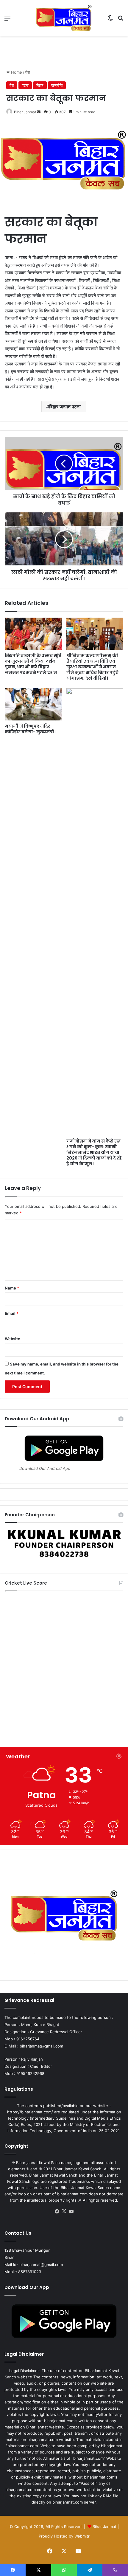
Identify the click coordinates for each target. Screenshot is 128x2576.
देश (28, 72)
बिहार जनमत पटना (65, 407)
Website (13, 1339)
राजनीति (57, 85)
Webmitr (82, 2536)
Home (16, 72)
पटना (25, 85)
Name (12, 1288)
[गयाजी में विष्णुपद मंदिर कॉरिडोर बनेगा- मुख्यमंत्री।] (33, 704)
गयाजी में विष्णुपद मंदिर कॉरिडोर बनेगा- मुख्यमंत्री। (30, 729)
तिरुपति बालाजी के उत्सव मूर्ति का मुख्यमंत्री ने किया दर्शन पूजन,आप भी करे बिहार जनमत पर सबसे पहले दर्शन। (33, 664)
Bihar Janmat (25, 112)
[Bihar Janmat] (64, 18)
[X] (64, 2211)
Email (12, 1313)
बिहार (40, 85)
